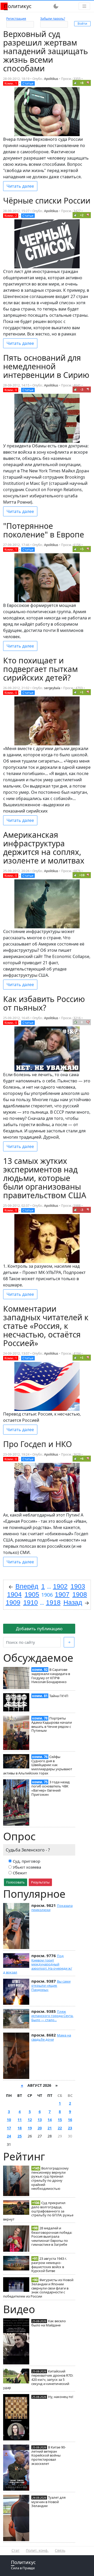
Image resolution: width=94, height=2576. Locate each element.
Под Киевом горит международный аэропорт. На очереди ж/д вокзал (38, 1964)
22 (60, 2128)
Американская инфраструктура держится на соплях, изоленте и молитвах (44, 848)
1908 (80, 1594)
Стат (16, 2550)
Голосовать (16, 1882)
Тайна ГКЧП (59, 1696)
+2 (82, 215)
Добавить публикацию (39, 1629)
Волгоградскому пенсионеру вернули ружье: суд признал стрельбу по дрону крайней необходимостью (50, 2178)
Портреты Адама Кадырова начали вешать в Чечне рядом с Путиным (52, 1724)
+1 (82, 692)
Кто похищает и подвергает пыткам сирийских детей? (40, 669)
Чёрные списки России (47, 201)
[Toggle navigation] (84, 6)
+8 (82, 83)
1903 (78, 1586)
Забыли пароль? (53, 19)
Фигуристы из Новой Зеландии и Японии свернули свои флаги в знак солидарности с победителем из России (38, 2288)
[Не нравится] (88, 83)
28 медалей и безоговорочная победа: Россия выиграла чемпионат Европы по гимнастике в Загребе (52, 2236)
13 (40, 2120)
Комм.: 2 (11, 216)
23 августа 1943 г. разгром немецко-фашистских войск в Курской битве (49, 2265)
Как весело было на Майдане (49, 2323)
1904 (14, 1594)
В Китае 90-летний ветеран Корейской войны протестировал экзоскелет (49, 2455)
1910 (31, 1602)
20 (40, 2128)
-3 (82, 389)
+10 (82, 875)
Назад (73, 1602)
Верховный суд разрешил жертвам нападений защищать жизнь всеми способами (46, 51)
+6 (82, 1459)
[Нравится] (75, 83)
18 (20, 2128)
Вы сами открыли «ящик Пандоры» (51, 1985)
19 (30, 2128)
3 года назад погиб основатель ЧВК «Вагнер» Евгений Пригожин (51, 1788)
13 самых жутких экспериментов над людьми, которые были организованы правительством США (45, 1178)
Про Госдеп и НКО (37, 1444)
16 (70, 2120)
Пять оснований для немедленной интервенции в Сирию (46, 366)
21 (50, 2128)
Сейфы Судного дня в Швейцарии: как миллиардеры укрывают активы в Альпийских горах (38, 1765)
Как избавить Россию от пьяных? (44, 1003)
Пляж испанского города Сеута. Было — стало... (52, 2016)
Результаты (40, 1882)
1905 (32, 1594)
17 (9, 2128)
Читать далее (20, 186)
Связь (60, 2550)
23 (70, 2128)
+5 (82, 549)
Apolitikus (51, 79)
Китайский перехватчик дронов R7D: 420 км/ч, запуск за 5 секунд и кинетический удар (38, 2379)
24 (9, 2136)
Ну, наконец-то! (61, 2397)
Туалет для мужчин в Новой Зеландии (48, 2502)
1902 (60, 1586)
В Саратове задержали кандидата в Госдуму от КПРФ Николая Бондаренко (51, 1676)
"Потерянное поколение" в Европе (44, 530)
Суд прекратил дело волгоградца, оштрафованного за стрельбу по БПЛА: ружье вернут (38, 2211)
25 (20, 2136)
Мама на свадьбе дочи (51, 2037)
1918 (53, 1602)
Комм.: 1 (11, 83)
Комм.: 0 (11, 390)
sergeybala (52, 688)
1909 (13, 1602)
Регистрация (16, 19)
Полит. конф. (37, 2550)
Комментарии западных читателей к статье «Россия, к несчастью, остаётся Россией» (46, 1326)
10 (9, 2120)
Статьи (28, 83)
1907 (62, 1594)
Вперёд (27, 1586)
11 (20, 2120)
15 (60, 2120)
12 (30, 2120)
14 (50, 2120)
